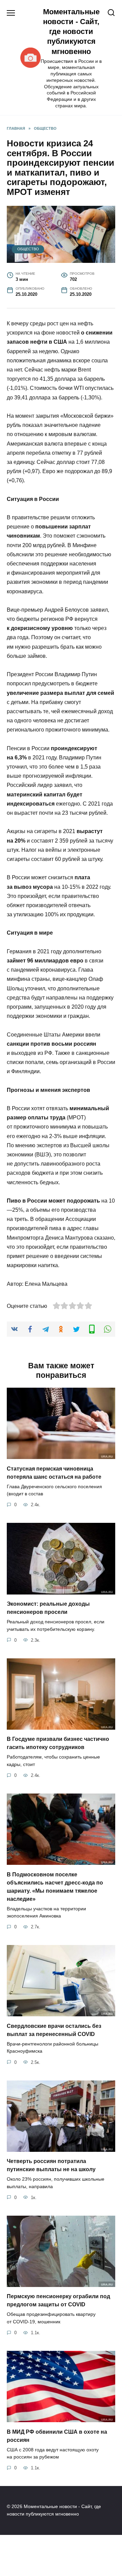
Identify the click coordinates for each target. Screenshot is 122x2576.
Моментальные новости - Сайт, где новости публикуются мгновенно (71, 32)
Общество (28, 249)
